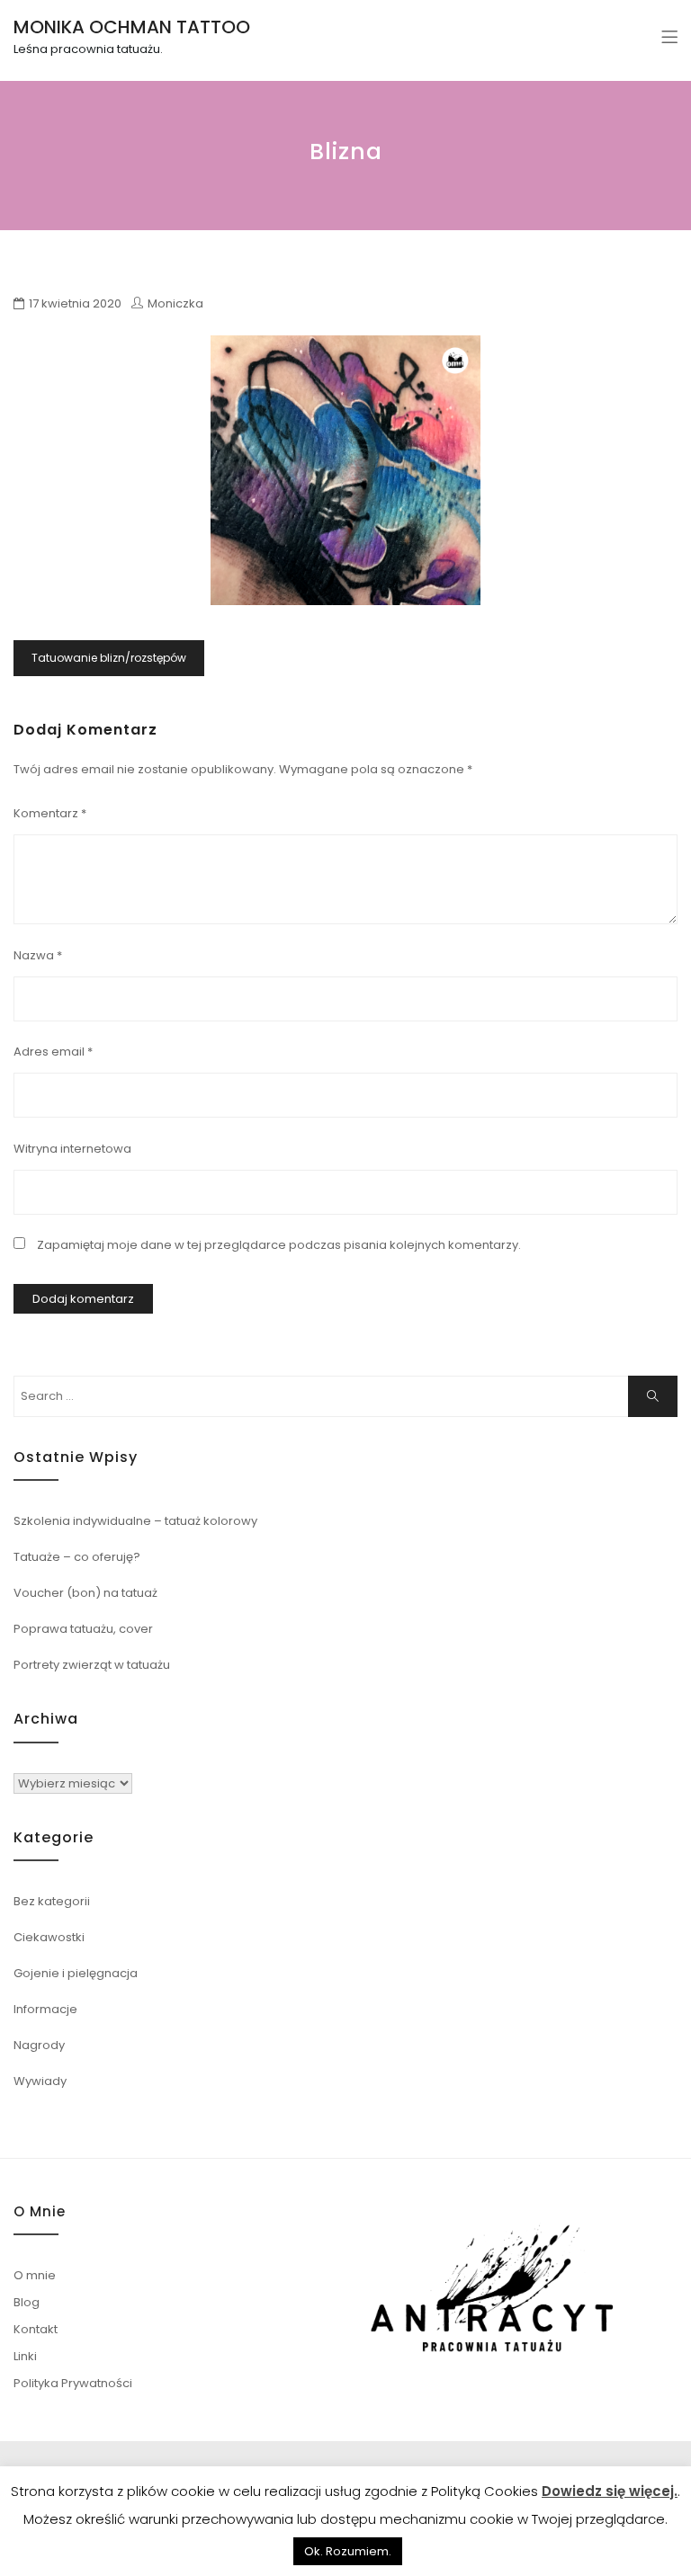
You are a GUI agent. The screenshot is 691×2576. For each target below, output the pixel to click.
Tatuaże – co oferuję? (77, 1557)
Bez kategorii (52, 1901)
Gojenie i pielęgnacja (76, 1973)
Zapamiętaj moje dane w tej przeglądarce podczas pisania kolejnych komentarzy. (279, 1245)
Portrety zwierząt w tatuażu (92, 1665)
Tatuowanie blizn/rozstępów (109, 658)
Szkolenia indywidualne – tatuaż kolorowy (135, 1521)
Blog (27, 2302)
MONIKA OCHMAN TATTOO (132, 27)
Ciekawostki (49, 1937)
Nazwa (38, 955)
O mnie (35, 2275)
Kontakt (36, 2329)
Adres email (53, 1052)
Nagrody (39, 2045)
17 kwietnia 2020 (75, 303)
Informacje (45, 2009)
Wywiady (40, 2081)
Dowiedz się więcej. (610, 2491)
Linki (25, 2356)
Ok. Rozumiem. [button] (348, 2551)
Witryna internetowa (72, 1149)
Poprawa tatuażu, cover (83, 1629)
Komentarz (50, 813)
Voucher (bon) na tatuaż (85, 1593)
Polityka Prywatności (73, 2383)
